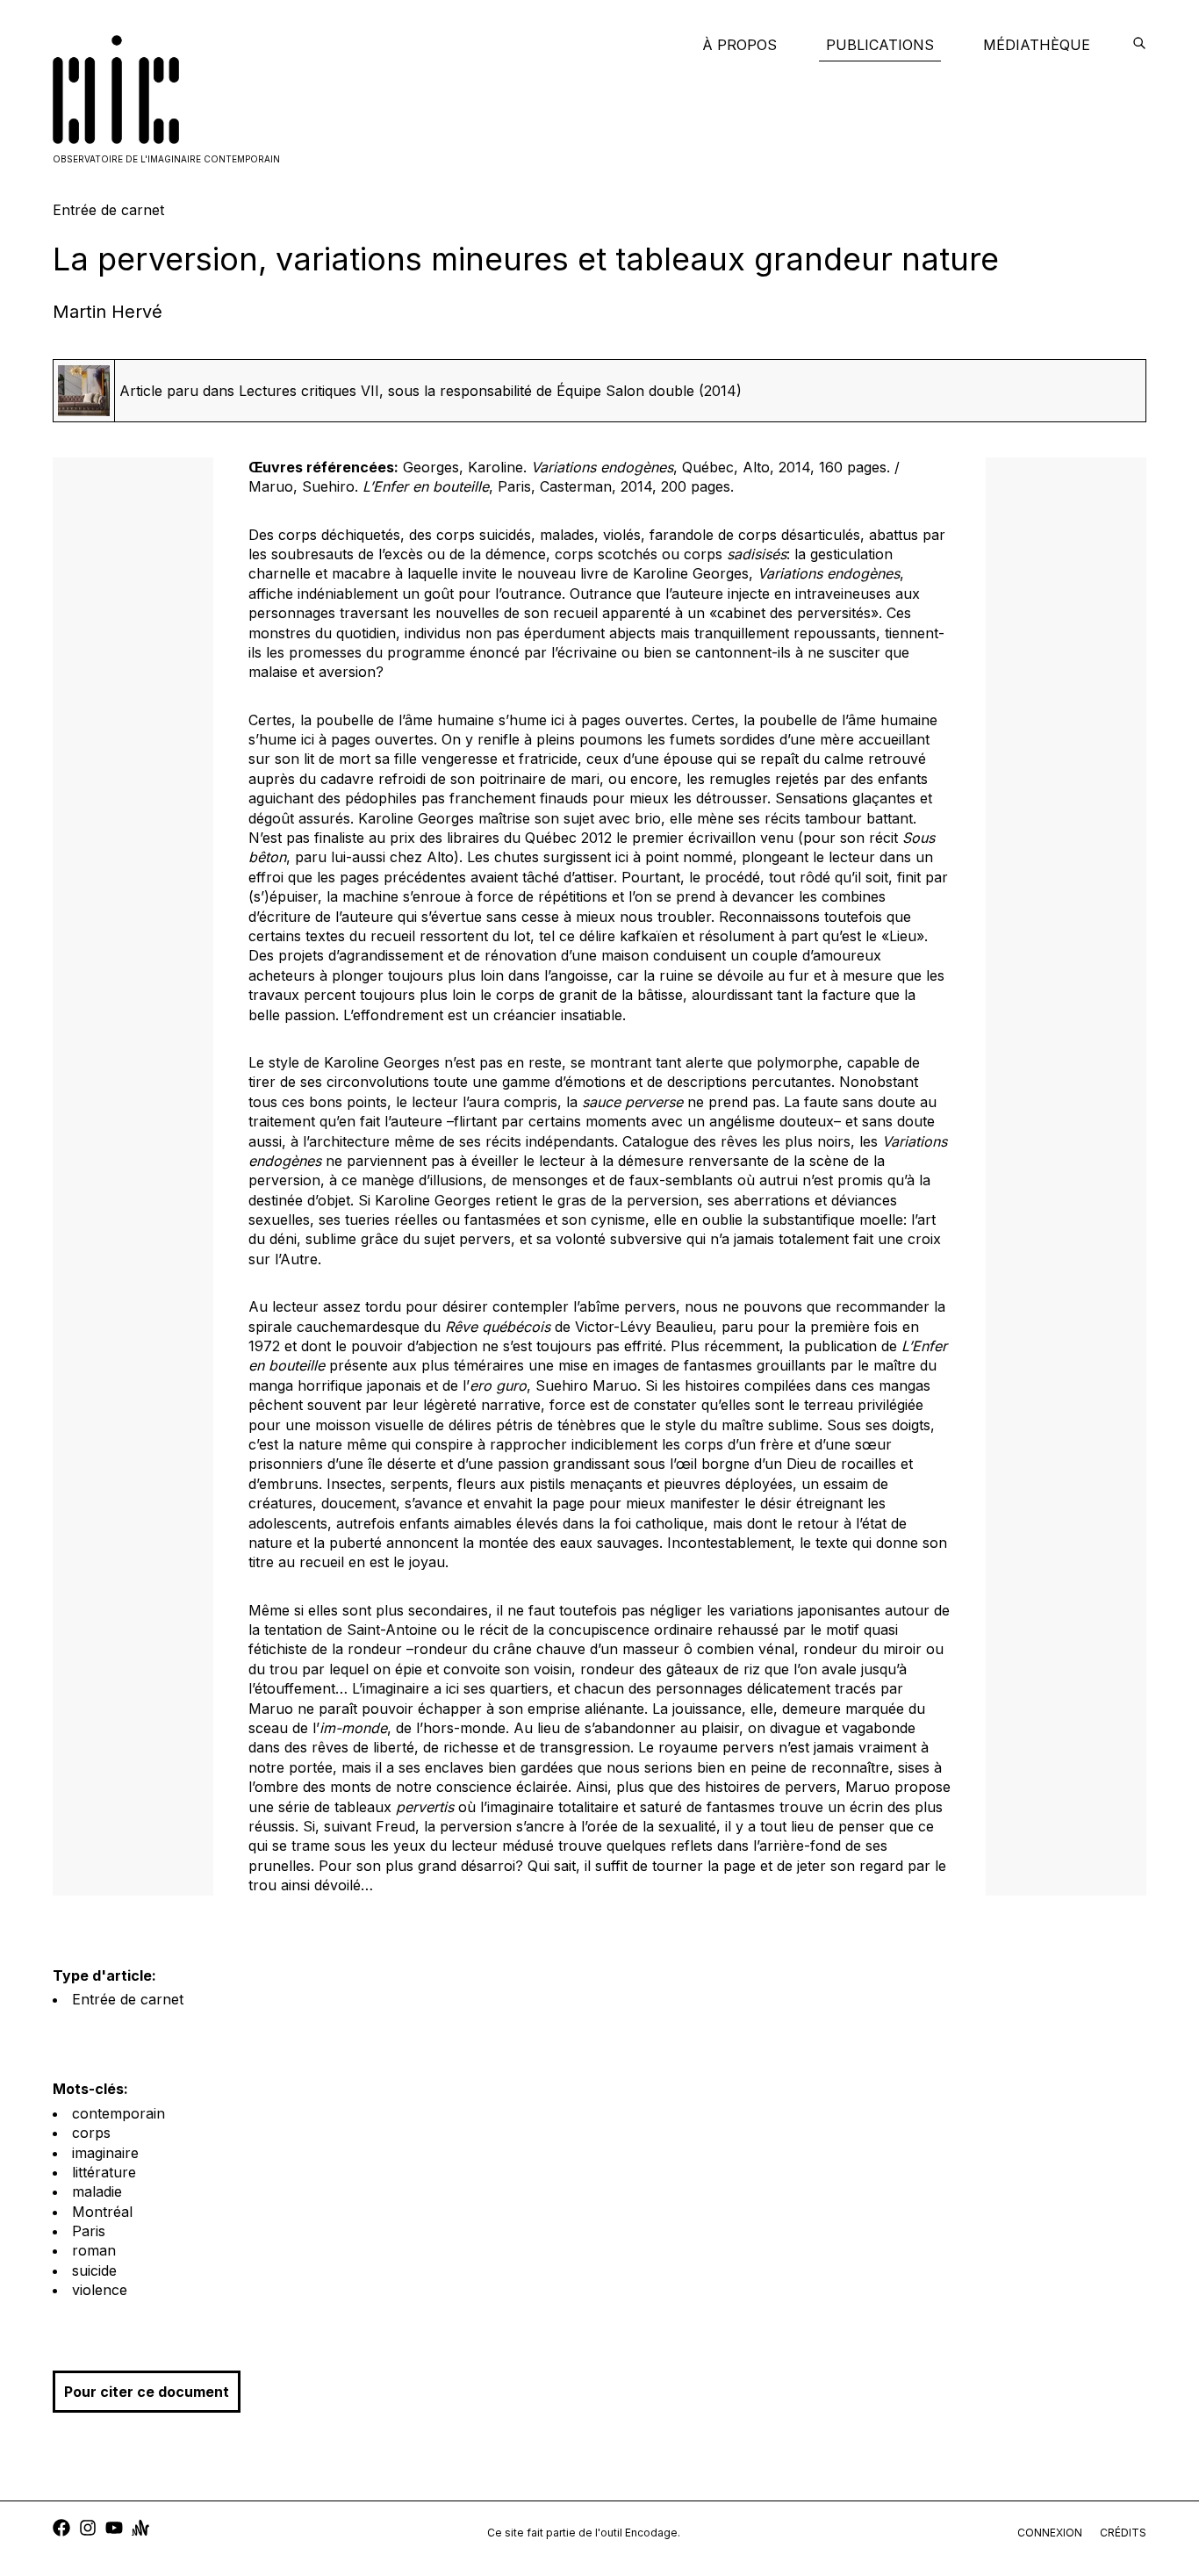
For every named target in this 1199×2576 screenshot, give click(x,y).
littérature (104, 2172)
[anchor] (140, 2530)
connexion (1050, 2533)
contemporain (118, 2113)
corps (91, 2133)
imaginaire (105, 2153)
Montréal (102, 2212)
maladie (97, 2191)
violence (100, 2290)
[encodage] (1139, 45)
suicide (94, 2270)
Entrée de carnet (128, 1999)
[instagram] (88, 2530)
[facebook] (61, 2530)
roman (94, 2250)
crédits (1123, 2533)
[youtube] (114, 2530)
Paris (89, 2231)
